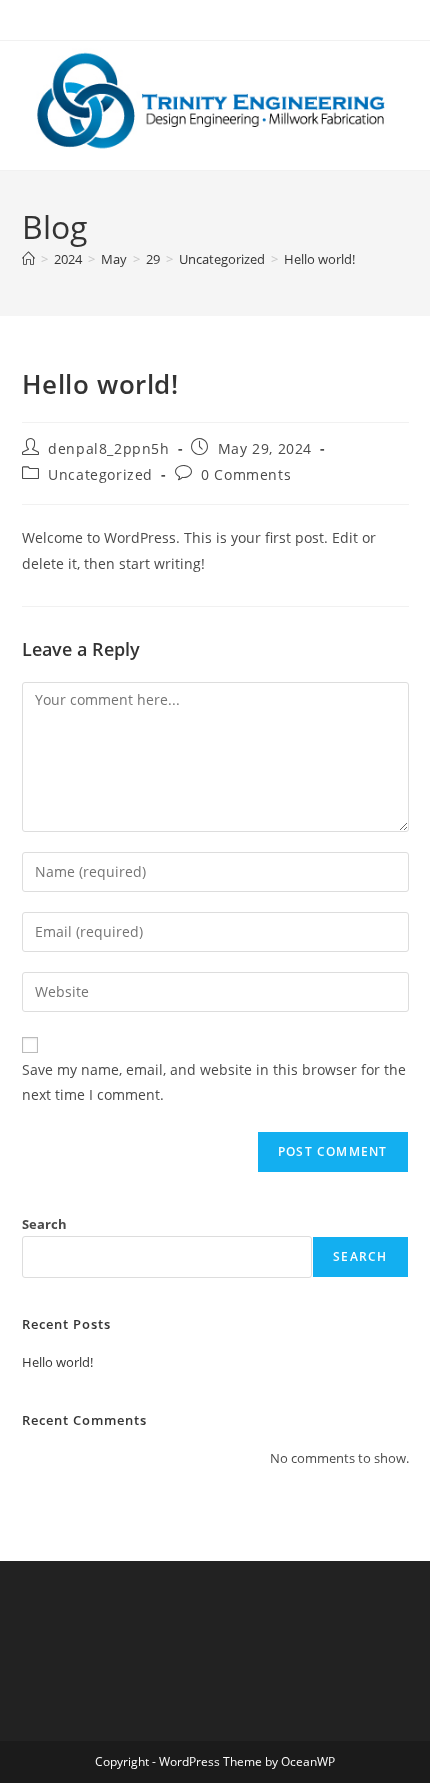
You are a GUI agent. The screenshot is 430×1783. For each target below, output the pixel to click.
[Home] (28, 259)
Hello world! (319, 259)
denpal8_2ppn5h (108, 448)
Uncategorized (100, 474)
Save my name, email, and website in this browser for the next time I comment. (214, 1082)
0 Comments (246, 474)
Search (44, 1224)
